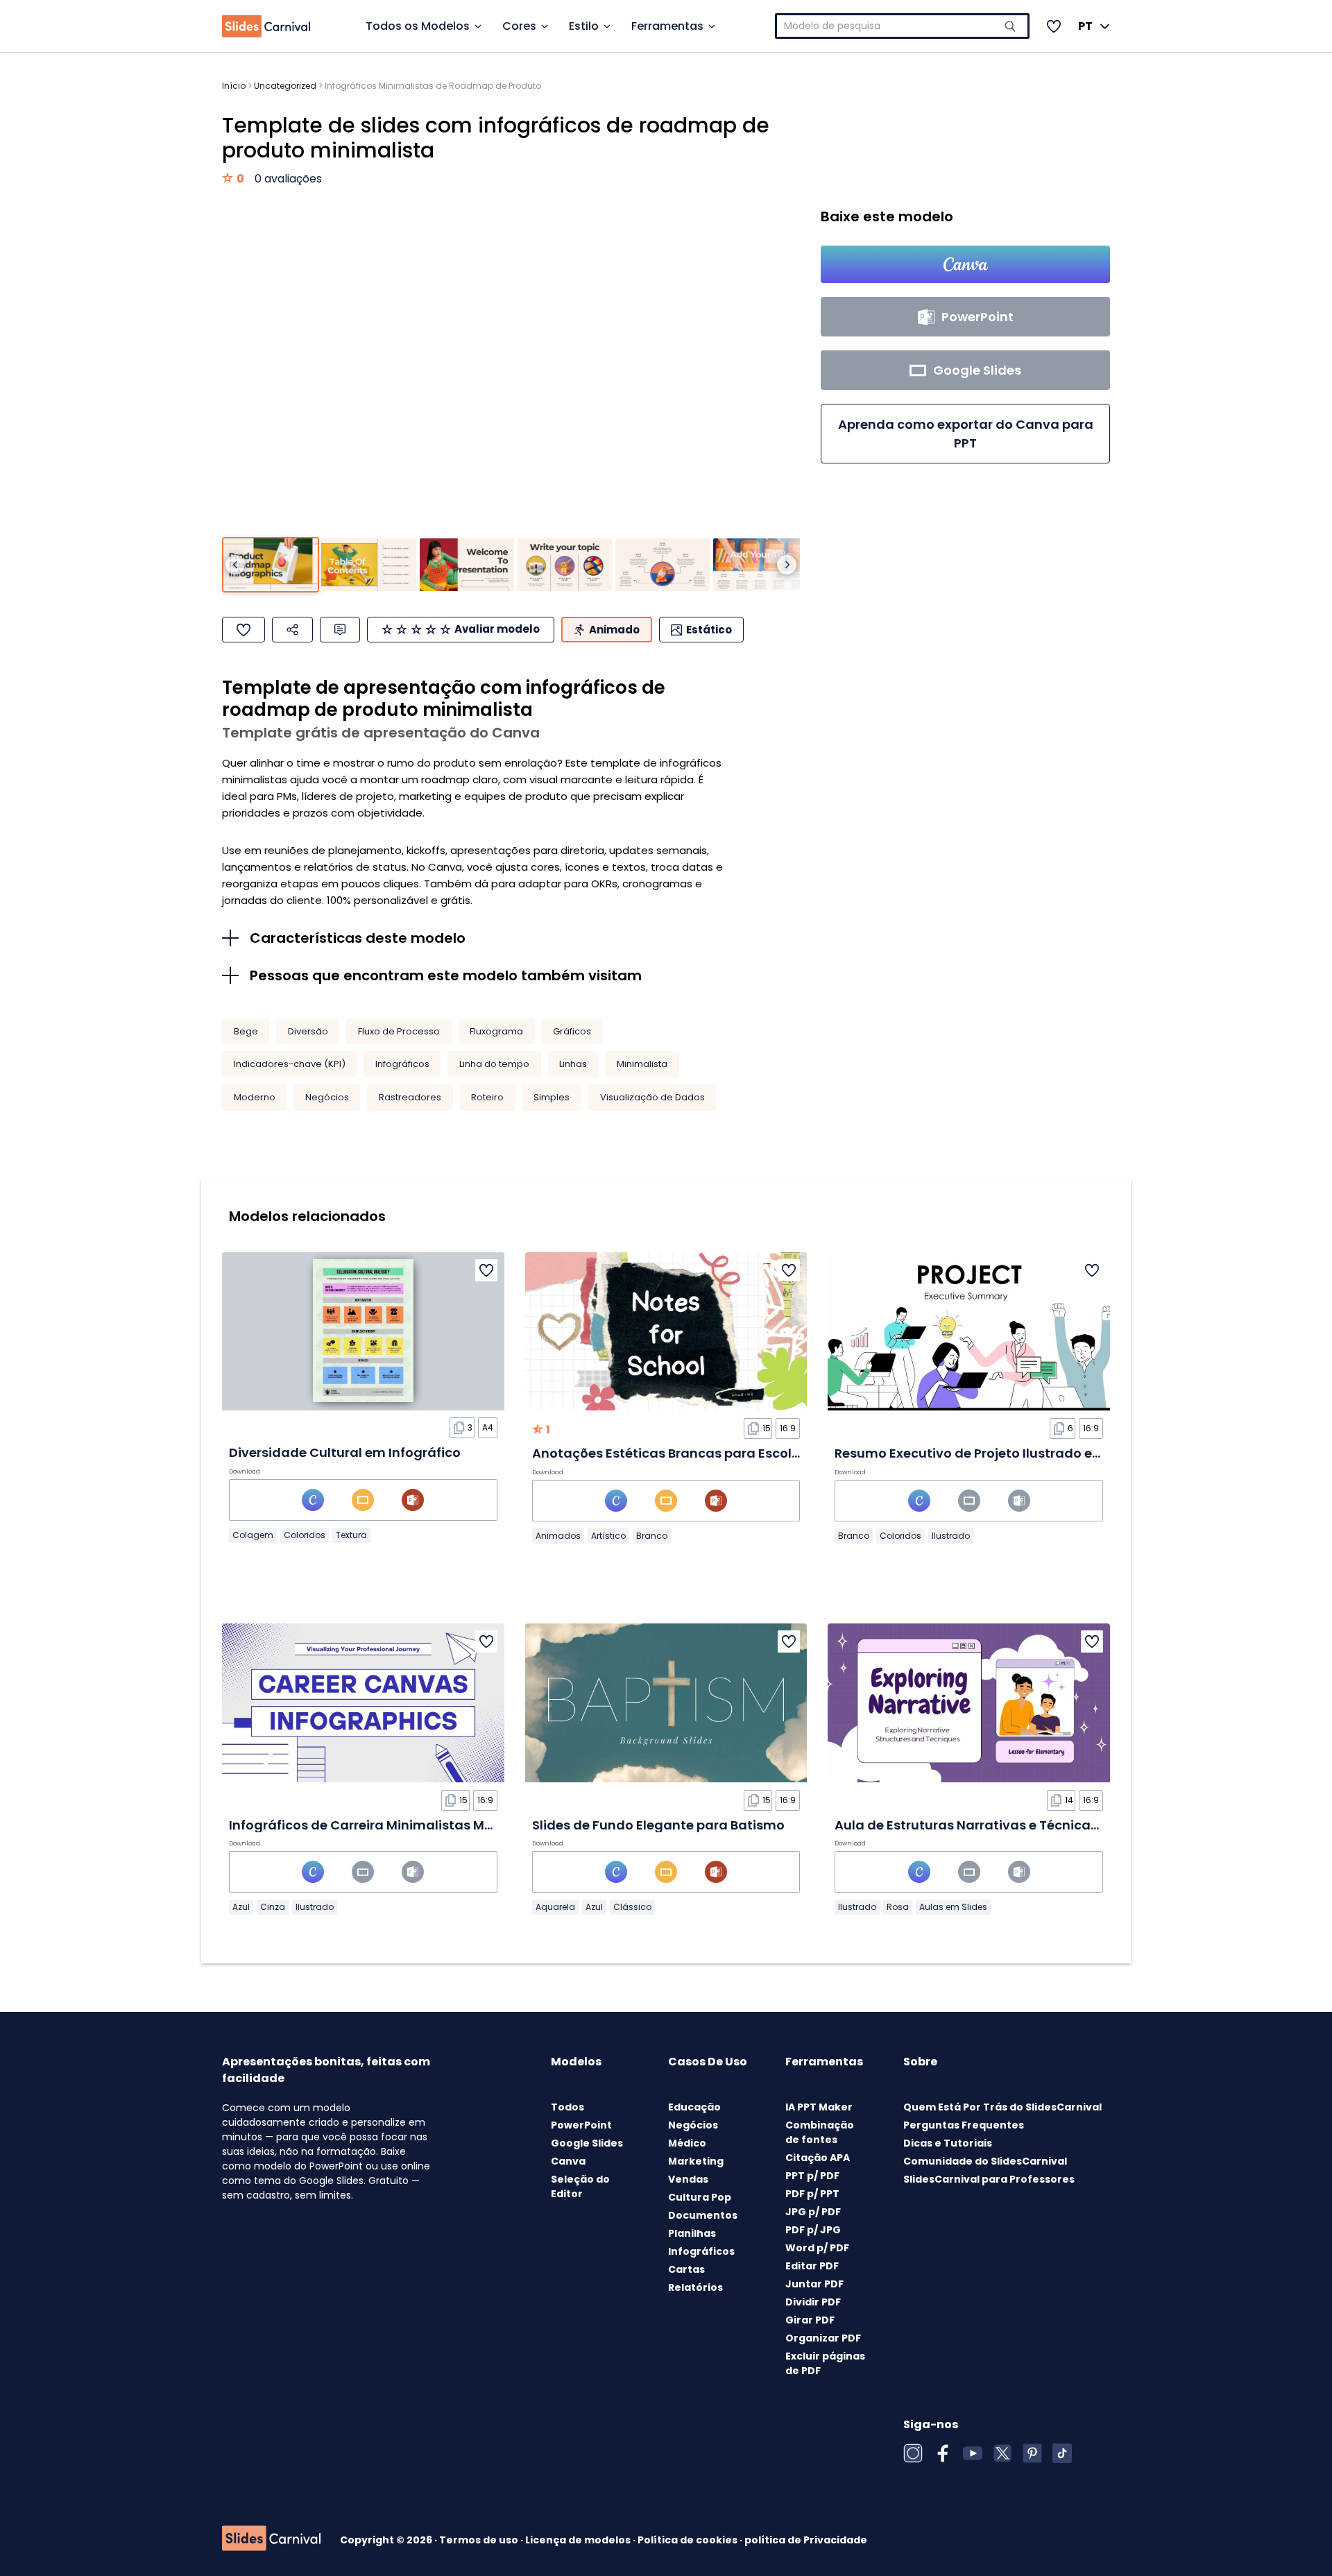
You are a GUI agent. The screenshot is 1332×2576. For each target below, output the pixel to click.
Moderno (255, 1097)
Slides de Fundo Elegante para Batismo (658, 1825)
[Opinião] (340, 630)
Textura (351, 1535)
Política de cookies (689, 2540)
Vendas (688, 2179)
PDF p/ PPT (812, 2194)
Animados (558, 1536)
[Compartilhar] (292, 630)
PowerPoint (581, 2125)
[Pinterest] (1032, 2453)
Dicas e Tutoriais (948, 2143)
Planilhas (692, 2233)
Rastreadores (410, 1097)
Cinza (273, 1907)
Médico (687, 2143)
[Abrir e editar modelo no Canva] (965, 264)
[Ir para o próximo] (787, 565)
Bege (246, 1031)
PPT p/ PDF (812, 2176)
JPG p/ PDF (813, 2212)
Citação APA (818, 2158)
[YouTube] (973, 2453)
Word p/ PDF (817, 2248)
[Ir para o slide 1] (271, 565)
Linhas (573, 1064)
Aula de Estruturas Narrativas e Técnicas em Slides (998, 1825)
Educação (694, 2107)
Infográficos (402, 1064)
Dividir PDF (813, 2302)
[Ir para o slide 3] (467, 565)
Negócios (327, 1097)
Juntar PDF (814, 2284)
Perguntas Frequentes (964, 2125)
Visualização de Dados (652, 1097)
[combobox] (903, 26)
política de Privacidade (806, 2540)
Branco (652, 1536)
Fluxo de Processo (399, 1031)
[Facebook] (943, 2453)
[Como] (244, 630)
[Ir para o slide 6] (760, 565)
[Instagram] (913, 2453)
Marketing (696, 2161)
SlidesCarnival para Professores (989, 2179)
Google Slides (587, 2143)
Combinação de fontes (820, 2132)
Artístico (608, 1536)
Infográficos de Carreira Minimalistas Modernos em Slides (416, 1825)
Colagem (253, 1535)
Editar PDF (812, 2266)
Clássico (632, 1907)
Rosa (898, 1907)
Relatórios (695, 2287)
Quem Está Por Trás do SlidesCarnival (1002, 2107)
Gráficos (572, 1031)
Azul (241, 1907)
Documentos (703, 2215)
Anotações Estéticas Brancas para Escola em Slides (699, 1453)
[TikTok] (1062, 2453)
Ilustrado (951, 1536)
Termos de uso (480, 2540)
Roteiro (487, 1097)
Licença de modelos (579, 2540)
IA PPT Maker (819, 2107)
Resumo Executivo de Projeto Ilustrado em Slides (990, 1453)
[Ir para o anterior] (235, 565)
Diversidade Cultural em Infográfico (345, 1452)
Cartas (686, 2269)
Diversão (308, 1031)
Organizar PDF (823, 2338)
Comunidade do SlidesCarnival (985, 2161)
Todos (567, 2107)
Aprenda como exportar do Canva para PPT (966, 434)
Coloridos (305, 1535)
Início (234, 86)
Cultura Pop (700, 2197)
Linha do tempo (494, 1064)
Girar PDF (810, 2320)
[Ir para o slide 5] (663, 565)
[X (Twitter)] (1002, 2453)
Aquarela (555, 1907)
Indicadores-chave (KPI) (290, 1064)
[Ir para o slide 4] (565, 565)
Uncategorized (285, 86)
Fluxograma (496, 1031)
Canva (568, 2161)
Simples (552, 1097)
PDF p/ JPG (813, 2230)
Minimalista (642, 1064)
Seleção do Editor (580, 2186)
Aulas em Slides (953, 1907)
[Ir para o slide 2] (368, 565)
